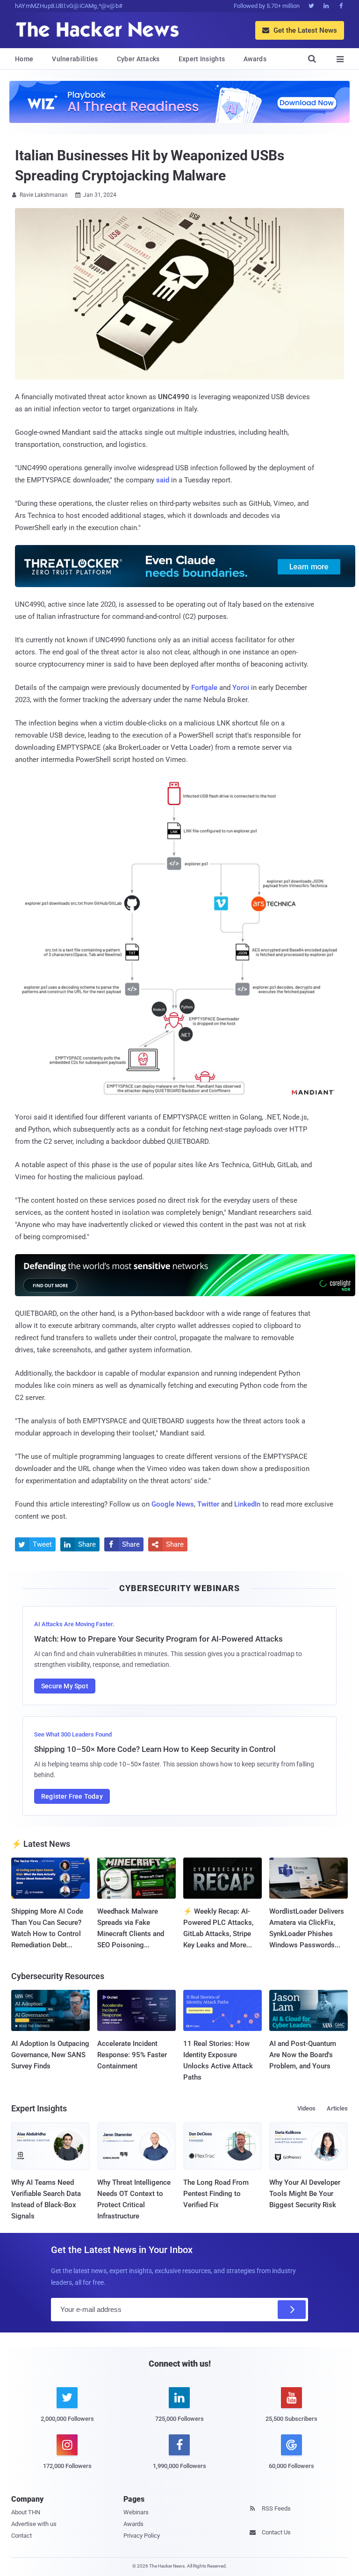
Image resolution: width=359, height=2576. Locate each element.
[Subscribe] (292, 2310)
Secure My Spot (65, 1686)
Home (24, 59)
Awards (255, 59)
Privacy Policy (142, 2536)
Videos (306, 2108)
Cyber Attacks (138, 59)
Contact (22, 2536)
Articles (337, 2108)
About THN (26, 2512)
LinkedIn (247, 1504)
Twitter (208, 1504)
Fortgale (204, 688)
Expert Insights (202, 59)
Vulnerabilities (75, 59)
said (163, 480)
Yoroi (241, 688)
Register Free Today (72, 1796)
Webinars (136, 2512)
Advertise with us (34, 2524)
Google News (173, 1504)
